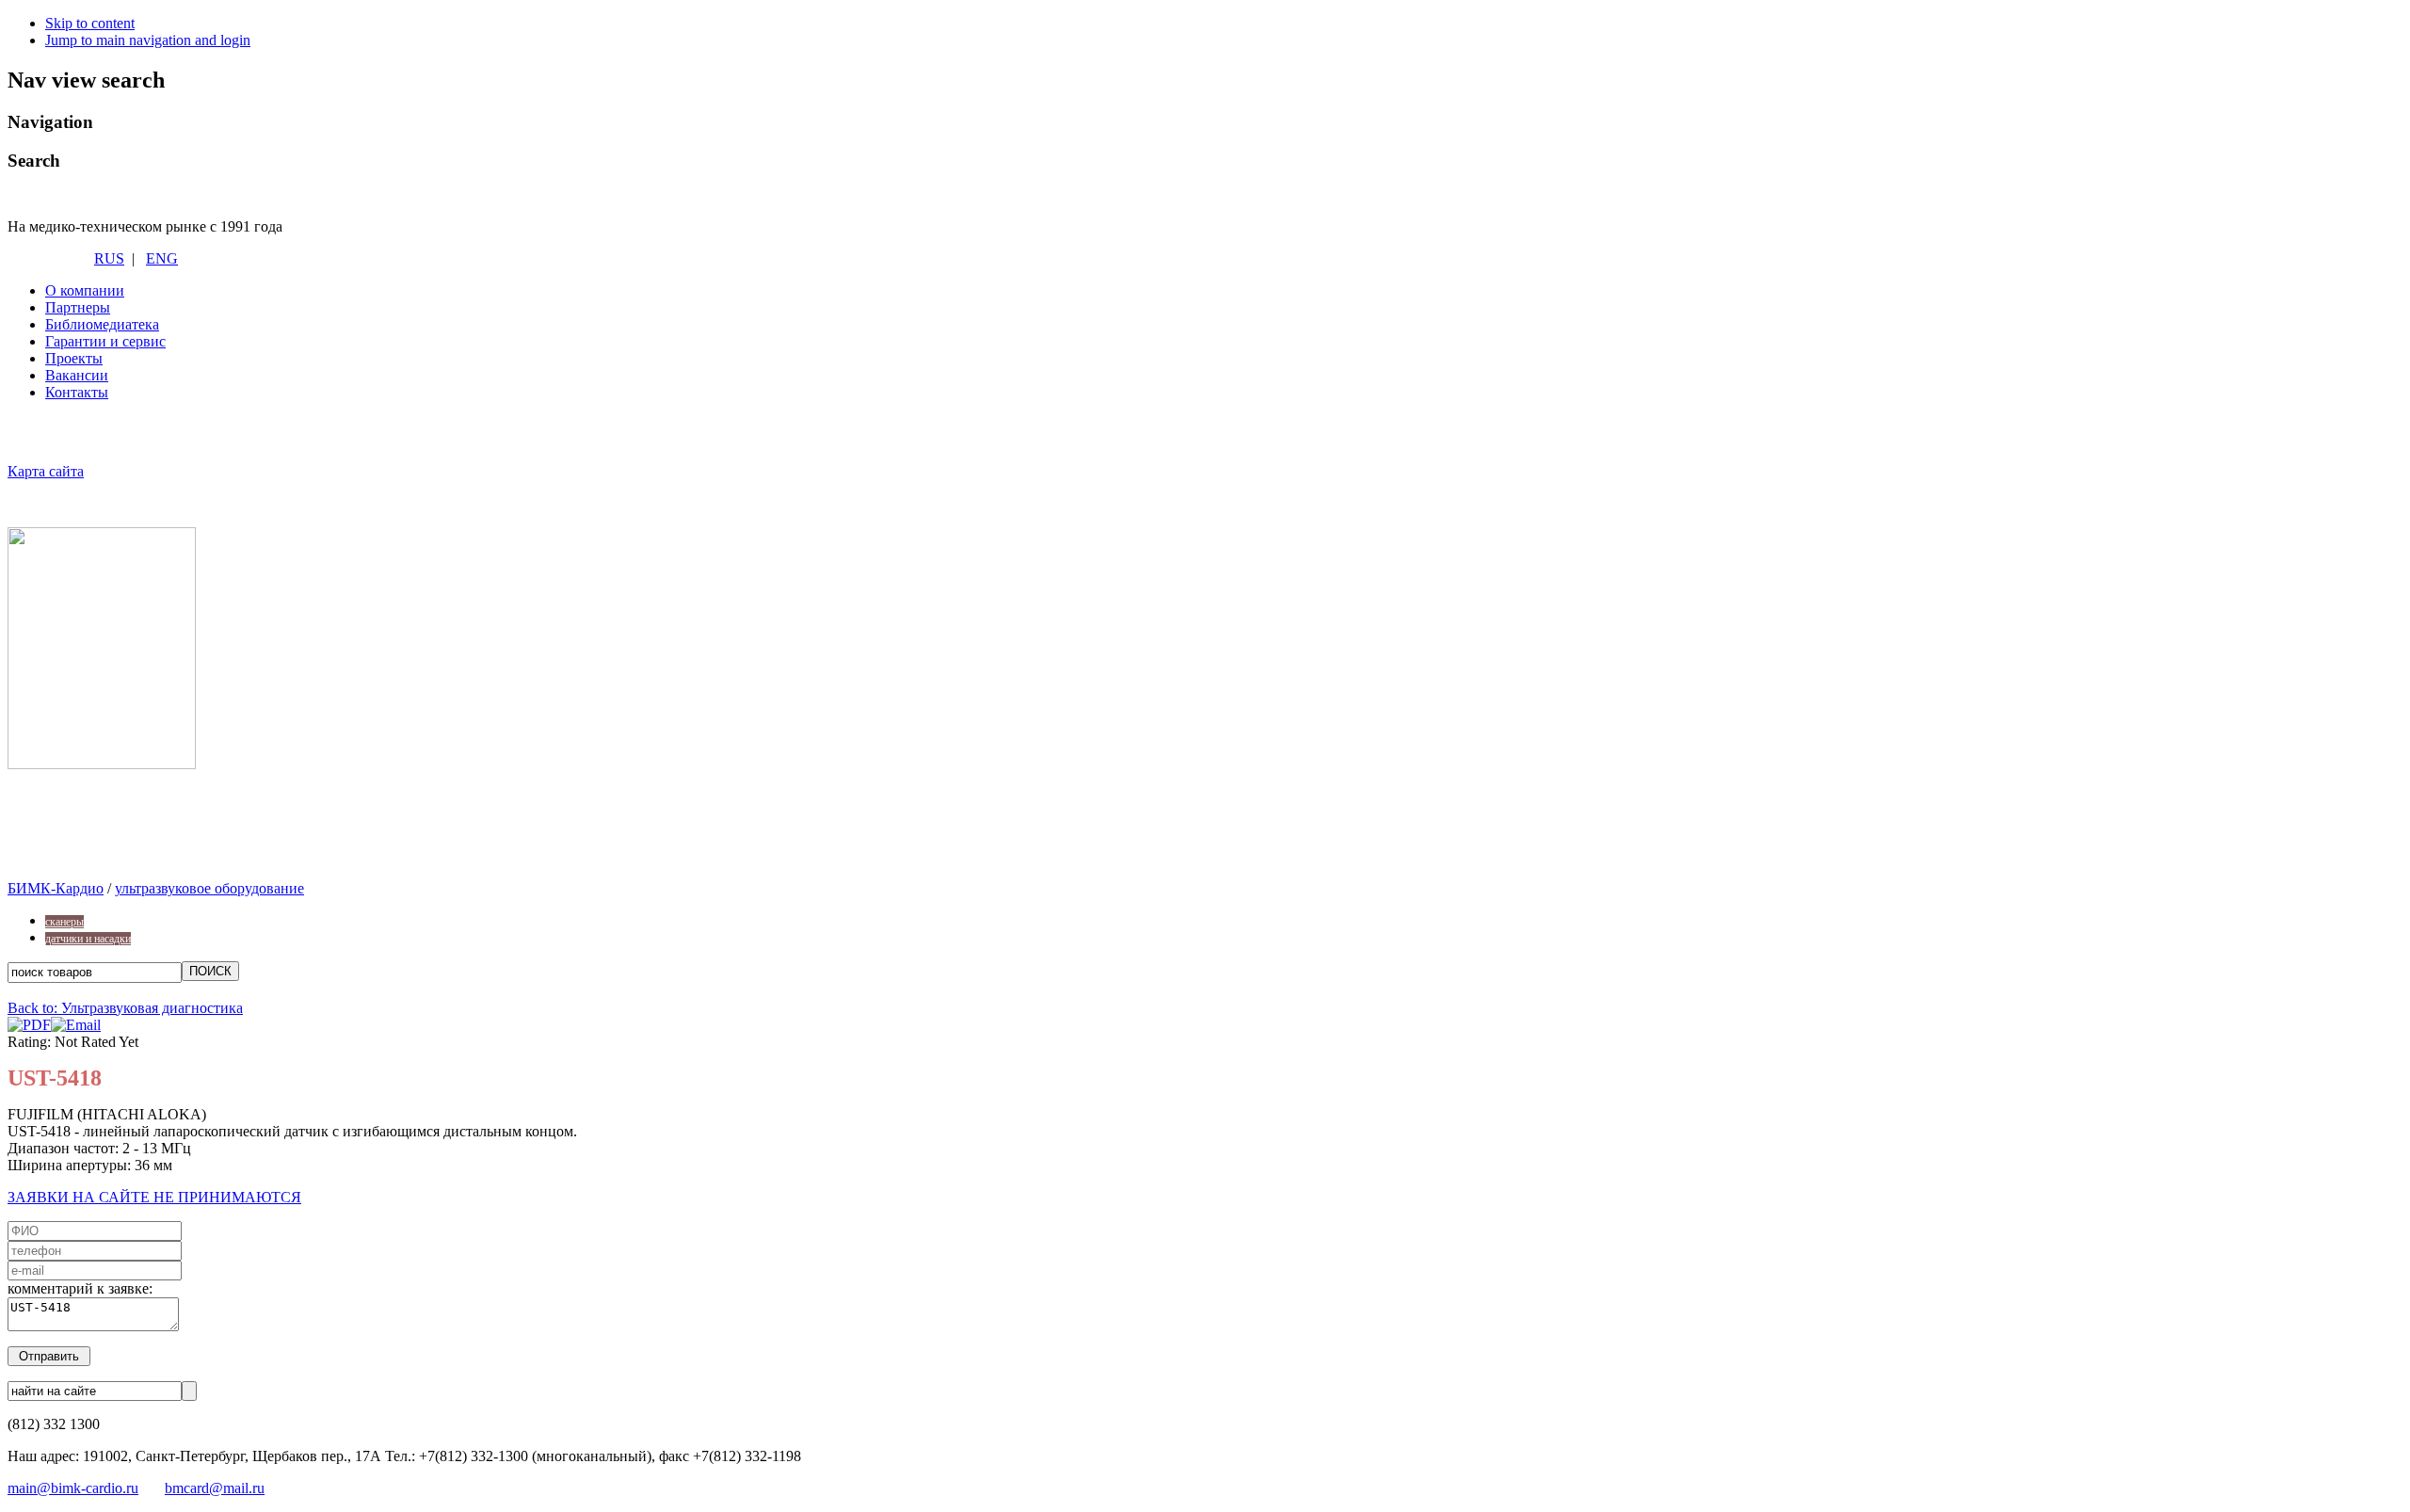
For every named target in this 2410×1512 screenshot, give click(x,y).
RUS (109, 258)
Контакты (77, 392)
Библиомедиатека (102, 324)
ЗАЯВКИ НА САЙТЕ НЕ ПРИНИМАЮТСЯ (154, 1197)
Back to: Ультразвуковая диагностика (125, 1008)
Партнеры (78, 307)
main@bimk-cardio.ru (73, 1488)
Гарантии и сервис (105, 341)
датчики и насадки (88, 939)
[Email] (76, 1025)
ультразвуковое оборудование (209, 888)
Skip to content (90, 23)
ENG (162, 258)
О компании (85, 290)
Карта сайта (46, 471)
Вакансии (77, 375)
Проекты (74, 358)
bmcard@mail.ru (215, 1488)
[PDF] (29, 1025)
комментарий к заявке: (80, 1288)
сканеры (64, 922)
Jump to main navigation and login (148, 40)
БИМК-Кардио (56, 888)
